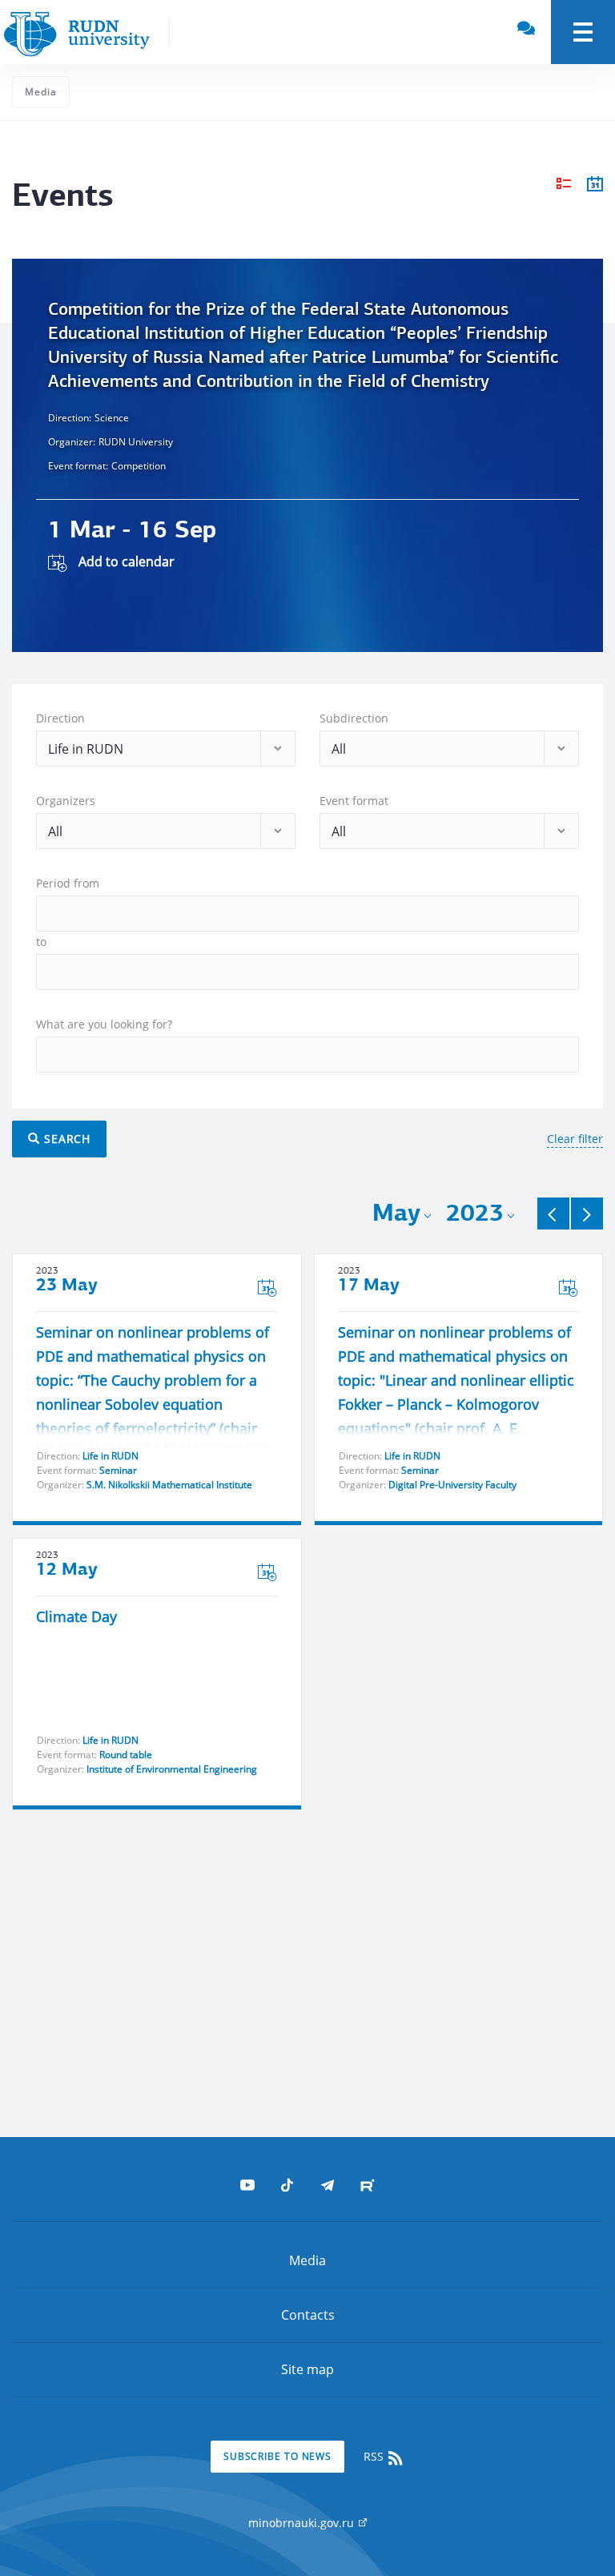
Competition (139, 466)
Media (41, 92)
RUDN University (136, 442)
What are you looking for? (104, 1024)
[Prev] (553, 1214)
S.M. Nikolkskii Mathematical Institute (169, 1485)
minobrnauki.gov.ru (303, 2523)
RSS (375, 2456)
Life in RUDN (111, 1456)
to (41, 942)
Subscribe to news (277, 2456)
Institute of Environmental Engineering (172, 1769)
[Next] (587, 1214)
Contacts (308, 2315)
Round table (126, 1755)
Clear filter (575, 1139)
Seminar (118, 1470)
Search (65, 1139)
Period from (68, 883)
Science (112, 418)
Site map (307, 2369)
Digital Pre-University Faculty (452, 1485)
